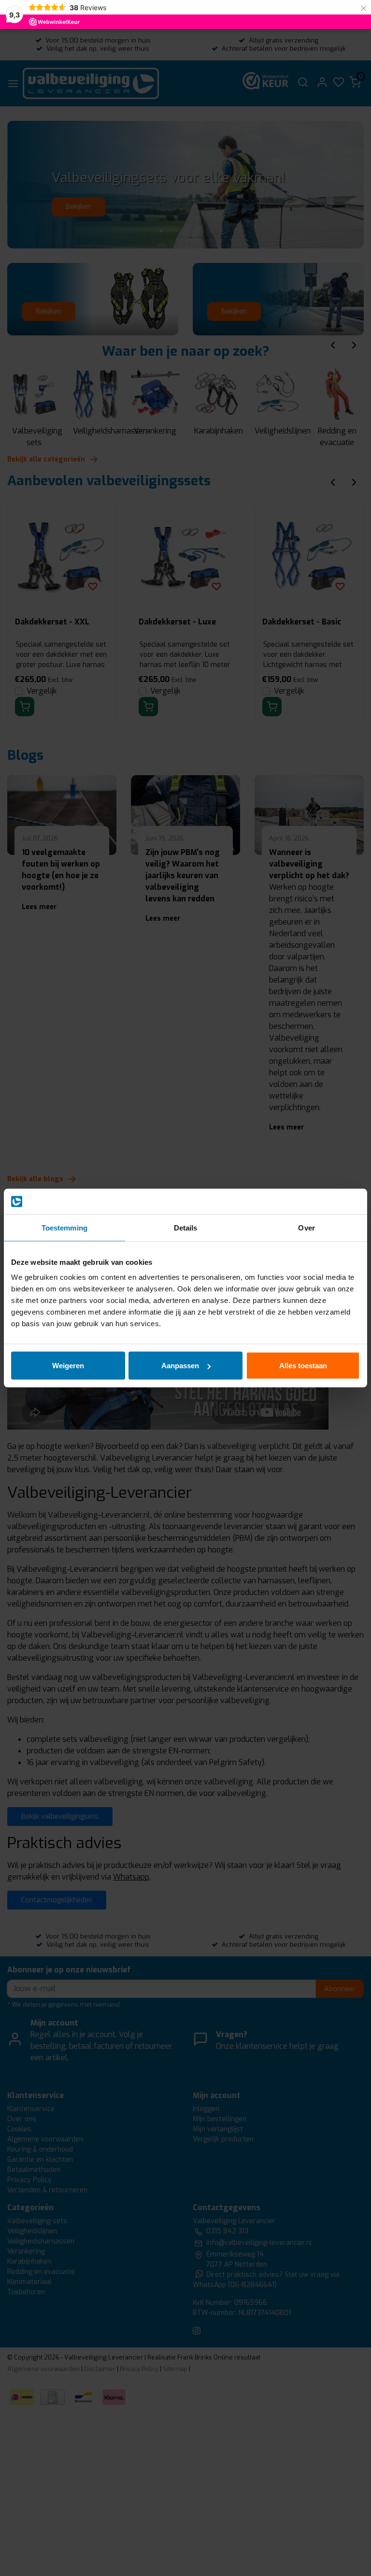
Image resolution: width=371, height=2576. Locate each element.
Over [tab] (306, 1227)
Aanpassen (180, 1366)
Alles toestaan (303, 1366)
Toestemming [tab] (64, 1227)
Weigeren (68, 1366)
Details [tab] (186, 1227)
